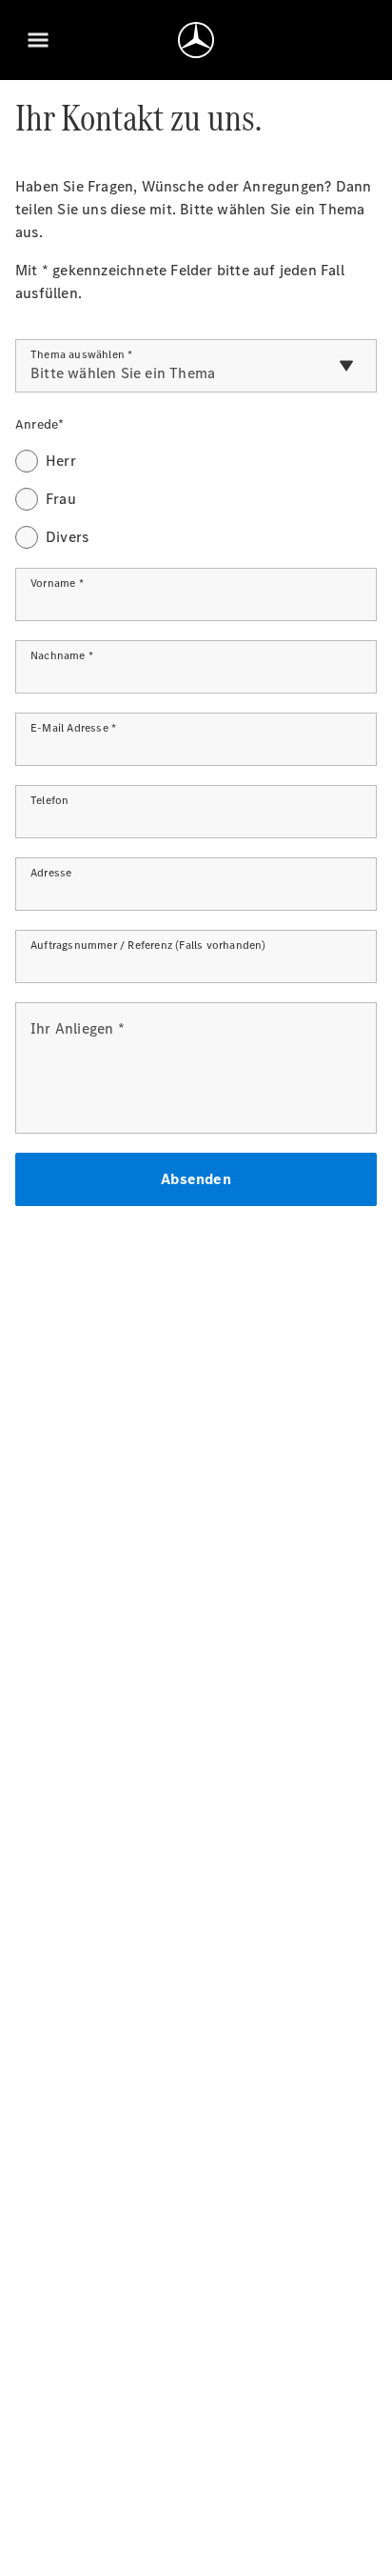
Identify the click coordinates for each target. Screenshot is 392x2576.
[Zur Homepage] (196, 40)
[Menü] (38, 40)
